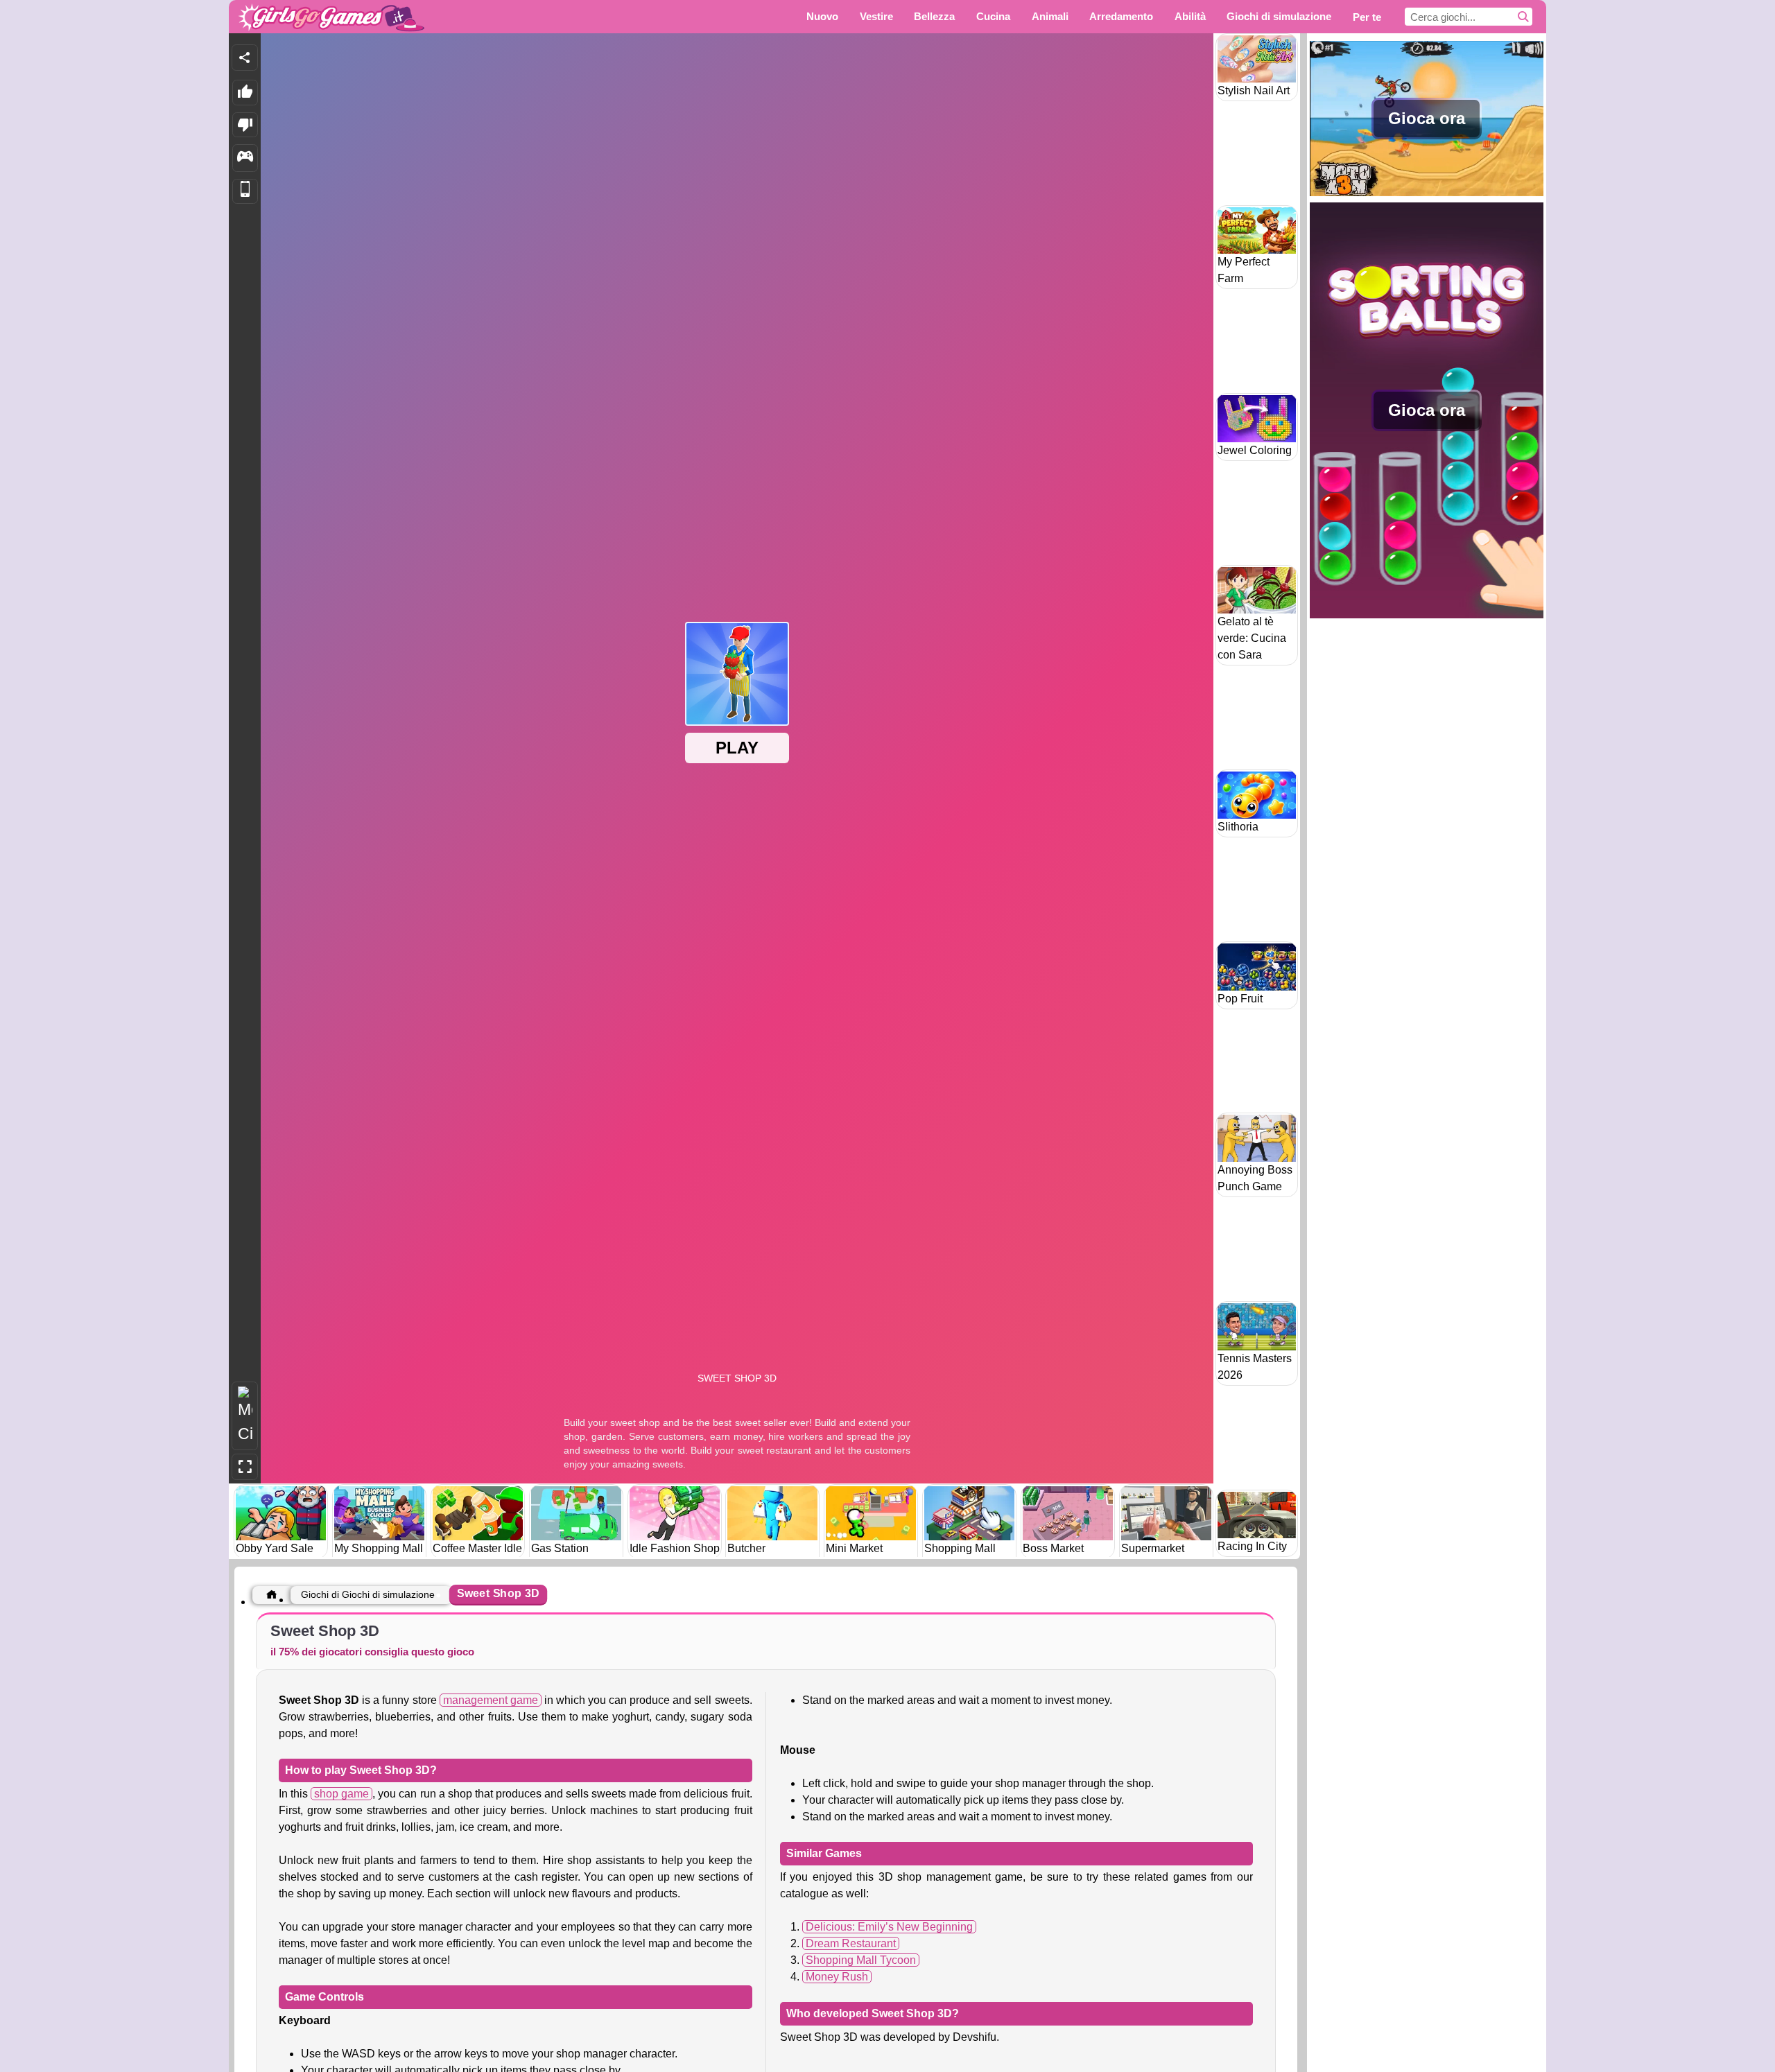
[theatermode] (245, 1416)
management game (491, 1700)
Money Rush (837, 1977)
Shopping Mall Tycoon (861, 1960)
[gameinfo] (245, 158)
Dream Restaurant (851, 1943)
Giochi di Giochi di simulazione (368, 1594)
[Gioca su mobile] (245, 192)
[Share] (245, 58)
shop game (341, 1794)
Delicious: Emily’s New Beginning (889, 1927)
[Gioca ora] (1427, 194)
